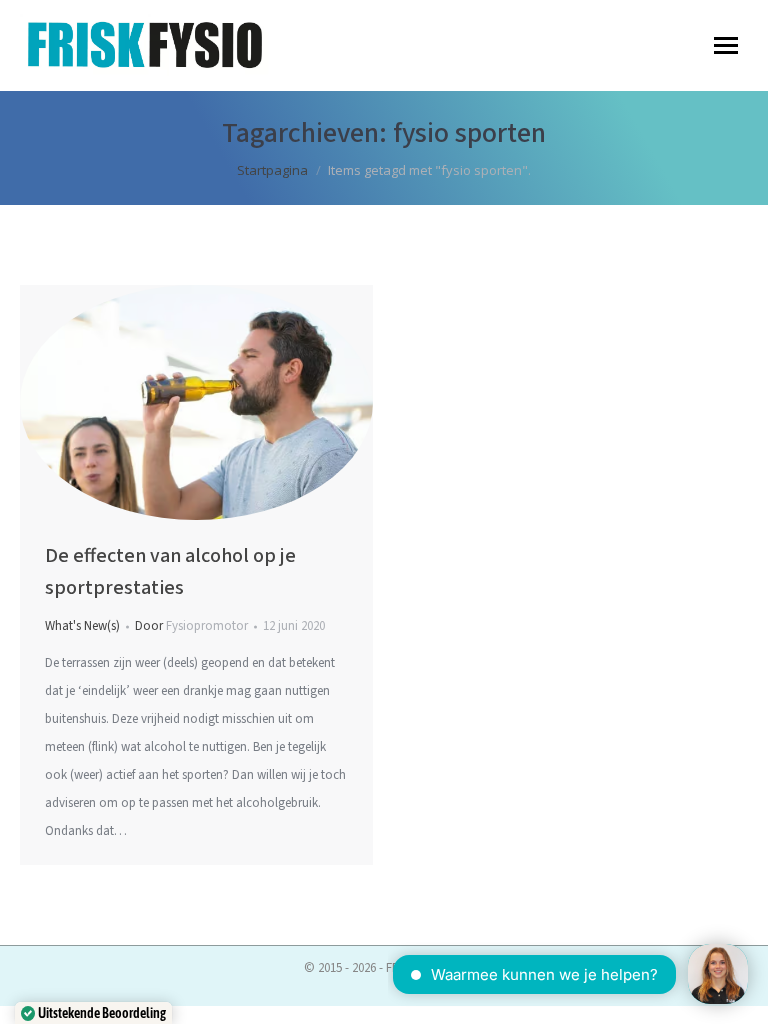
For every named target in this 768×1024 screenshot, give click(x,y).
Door (191, 626)
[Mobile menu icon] (726, 45)
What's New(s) (82, 626)
